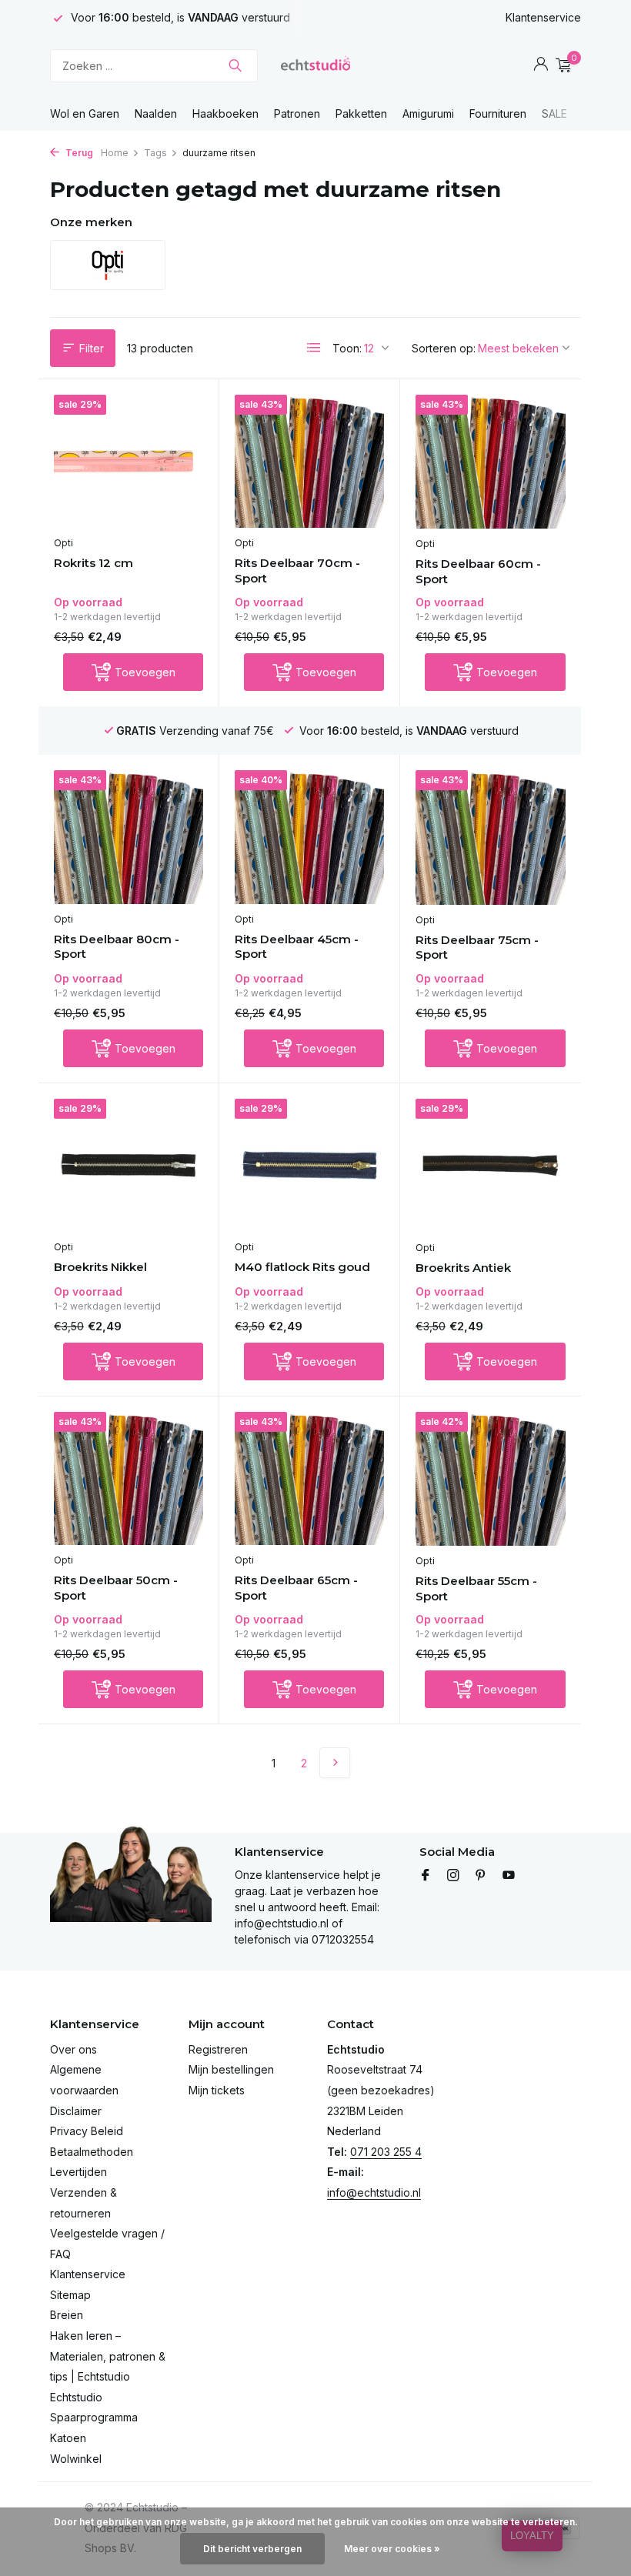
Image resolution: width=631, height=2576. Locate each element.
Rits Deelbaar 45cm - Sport (297, 947)
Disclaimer (76, 2111)
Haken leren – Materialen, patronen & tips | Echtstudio (108, 2356)
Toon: (347, 348)
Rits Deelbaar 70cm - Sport (297, 571)
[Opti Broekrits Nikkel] (129, 1166)
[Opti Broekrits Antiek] (491, 1166)
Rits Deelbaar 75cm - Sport (477, 948)
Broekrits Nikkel (100, 1267)
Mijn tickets (217, 2090)
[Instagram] (453, 1876)
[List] (314, 348)
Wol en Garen (85, 113)
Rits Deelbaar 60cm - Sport (478, 571)
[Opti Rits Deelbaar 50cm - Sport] (129, 1479)
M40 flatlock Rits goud (302, 1267)
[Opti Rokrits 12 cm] (129, 462)
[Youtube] (509, 1876)
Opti (63, 543)
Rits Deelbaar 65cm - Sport (296, 1588)
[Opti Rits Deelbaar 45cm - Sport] (309, 837)
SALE (554, 113)
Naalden (156, 113)
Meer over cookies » (392, 2549)
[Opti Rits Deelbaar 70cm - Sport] (309, 462)
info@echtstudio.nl (374, 2192)
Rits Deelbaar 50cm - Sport (116, 1588)
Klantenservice (543, 17)
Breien (67, 2315)
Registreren (218, 2049)
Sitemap (70, 2295)
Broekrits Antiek (463, 1268)
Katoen (68, 2438)
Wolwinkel (76, 2459)
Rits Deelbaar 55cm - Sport (476, 1588)
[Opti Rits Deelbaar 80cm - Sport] (129, 837)
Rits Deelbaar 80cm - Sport (117, 947)
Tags (155, 153)
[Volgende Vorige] (335, 1763)
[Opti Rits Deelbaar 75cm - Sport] (491, 837)
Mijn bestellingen (231, 2069)
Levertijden (78, 2172)
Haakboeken (225, 113)
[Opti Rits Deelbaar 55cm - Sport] (491, 1479)
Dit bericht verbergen (252, 2549)
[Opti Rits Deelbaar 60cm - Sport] (491, 462)
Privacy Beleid (87, 2131)
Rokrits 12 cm (93, 563)
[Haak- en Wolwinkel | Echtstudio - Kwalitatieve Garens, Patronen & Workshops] (315, 65)
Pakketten (361, 113)
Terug (78, 153)
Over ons (73, 2049)
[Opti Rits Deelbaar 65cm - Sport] (309, 1479)
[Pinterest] (481, 1876)
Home (115, 153)
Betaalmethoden (92, 2152)
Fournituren (498, 113)
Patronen (297, 113)
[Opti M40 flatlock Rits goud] (309, 1166)
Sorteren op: (444, 348)
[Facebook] (426, 1876)
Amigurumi (428, 113)
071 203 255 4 (386, 2152)
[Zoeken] (235, 65)
